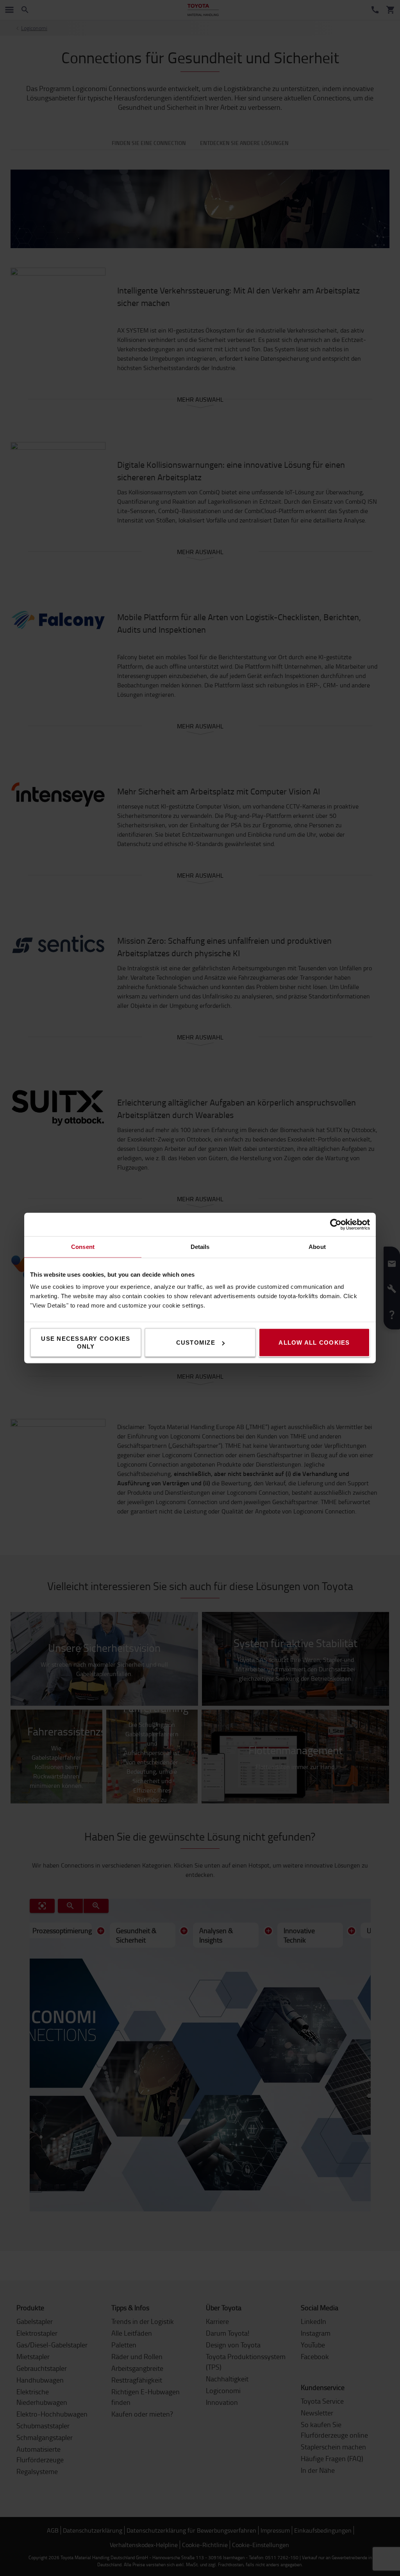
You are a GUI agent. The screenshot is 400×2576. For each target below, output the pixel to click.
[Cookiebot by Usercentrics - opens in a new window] (336, 1225)
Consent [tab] (83, 1247)
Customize (196, 1343)
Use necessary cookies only (86, 1343)
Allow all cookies (314, 1343)
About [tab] (317, 1247)
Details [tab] (200, 1247)
